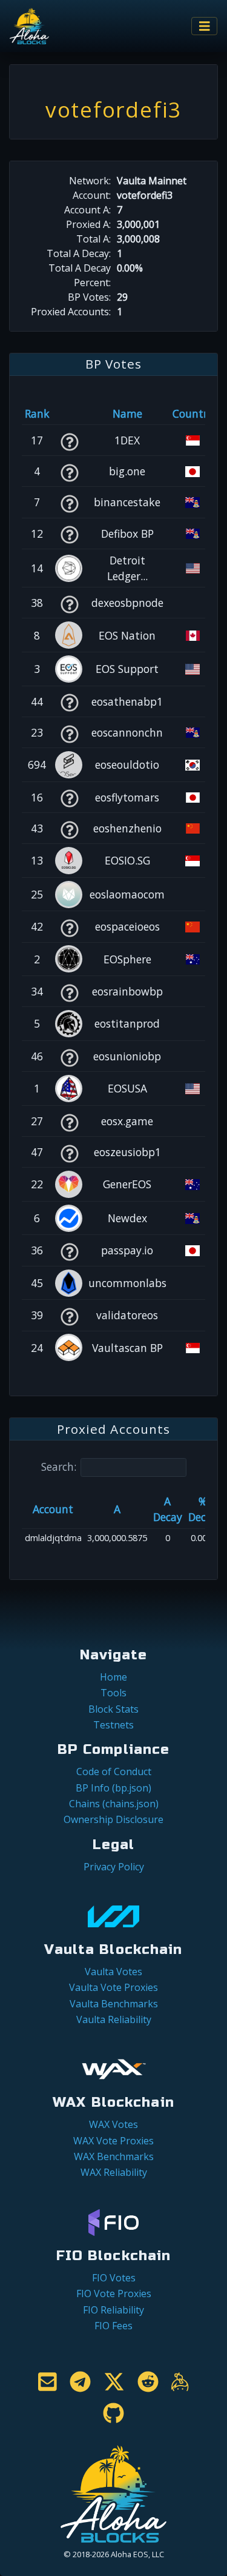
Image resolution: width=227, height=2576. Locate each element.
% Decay (203, 1509)
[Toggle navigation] (205, 26)
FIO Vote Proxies (114, 2293)
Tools (113, 1693)
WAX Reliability (114, 2172)
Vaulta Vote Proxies (113, 1987)
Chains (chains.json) (114, 1804)
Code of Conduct (114, 1771)
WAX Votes (113, 2124)
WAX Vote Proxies (113, 2141)
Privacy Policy (114, 1867)
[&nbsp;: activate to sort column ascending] (69, 413)
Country (193, 413)
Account (53, 1509)
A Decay (168, 1509)
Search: (59, 1467)
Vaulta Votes (113, 1972)
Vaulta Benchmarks (114, 2004)
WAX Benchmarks (114, 2156)
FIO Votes (114, 2278)
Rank (37, 413)
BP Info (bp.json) (113, 1788)
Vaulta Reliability (114, 2019)
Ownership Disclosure (113, 1819)
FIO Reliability (113, 2310)
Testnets (113, 1725)
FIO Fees (113, 2326)
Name (127, 413)
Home (113, 1677)
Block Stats (113, 1709)
